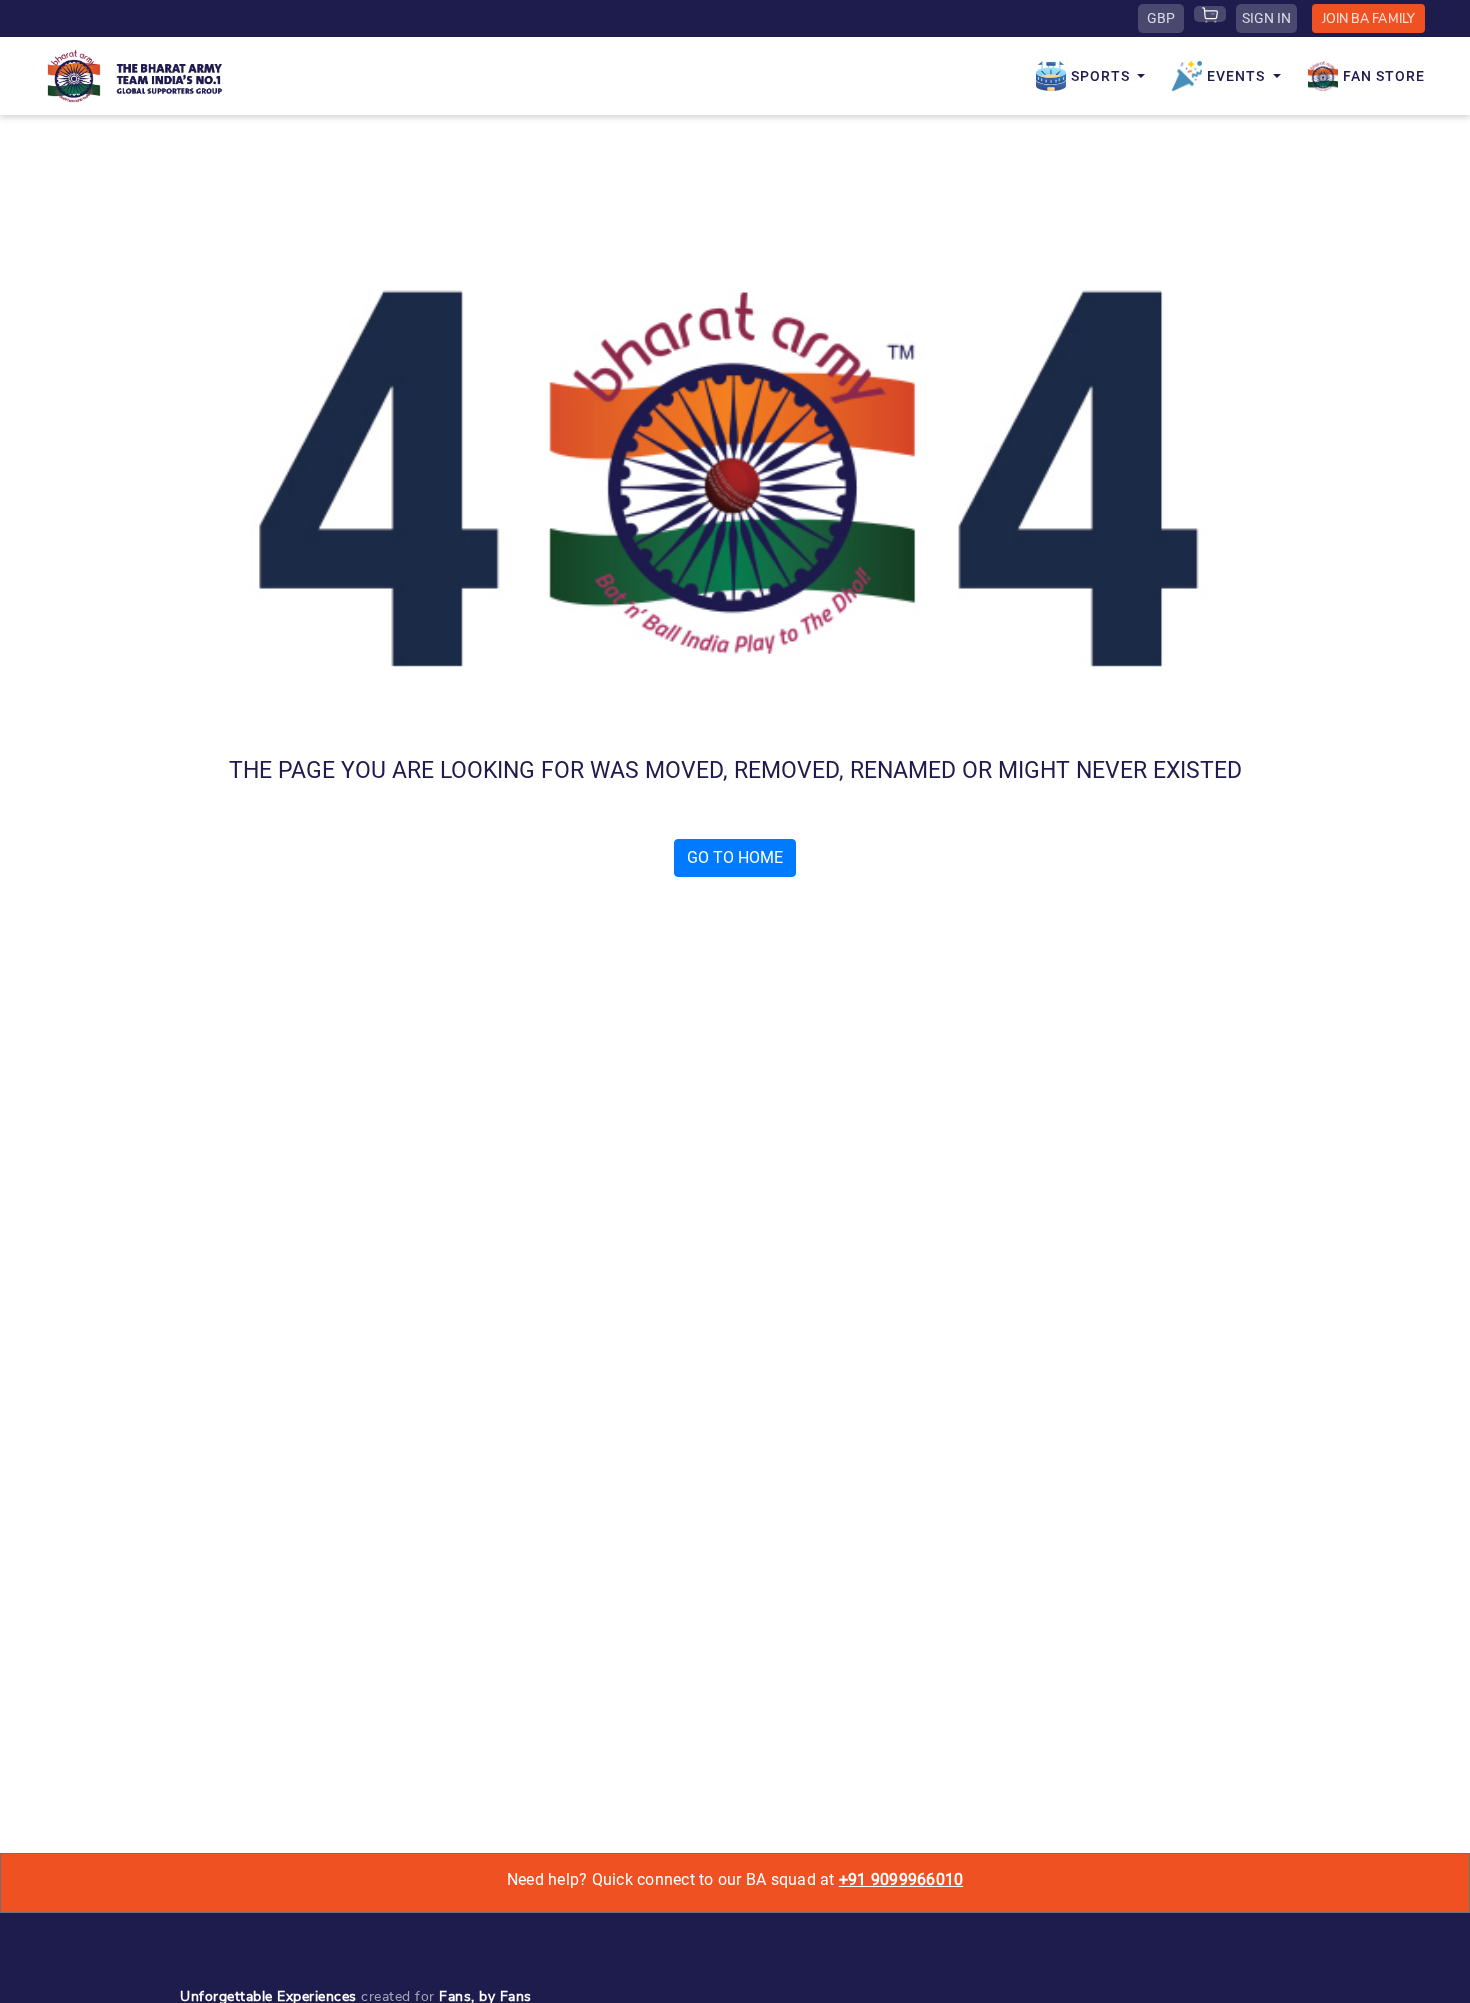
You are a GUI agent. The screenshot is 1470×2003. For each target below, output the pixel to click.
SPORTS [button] (1102, 76)
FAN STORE (1384, 76)
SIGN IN (1266, 18)
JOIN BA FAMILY (1368, 18)
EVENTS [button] (1238, 76)
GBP (1161, 18)
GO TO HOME (735, 857)
